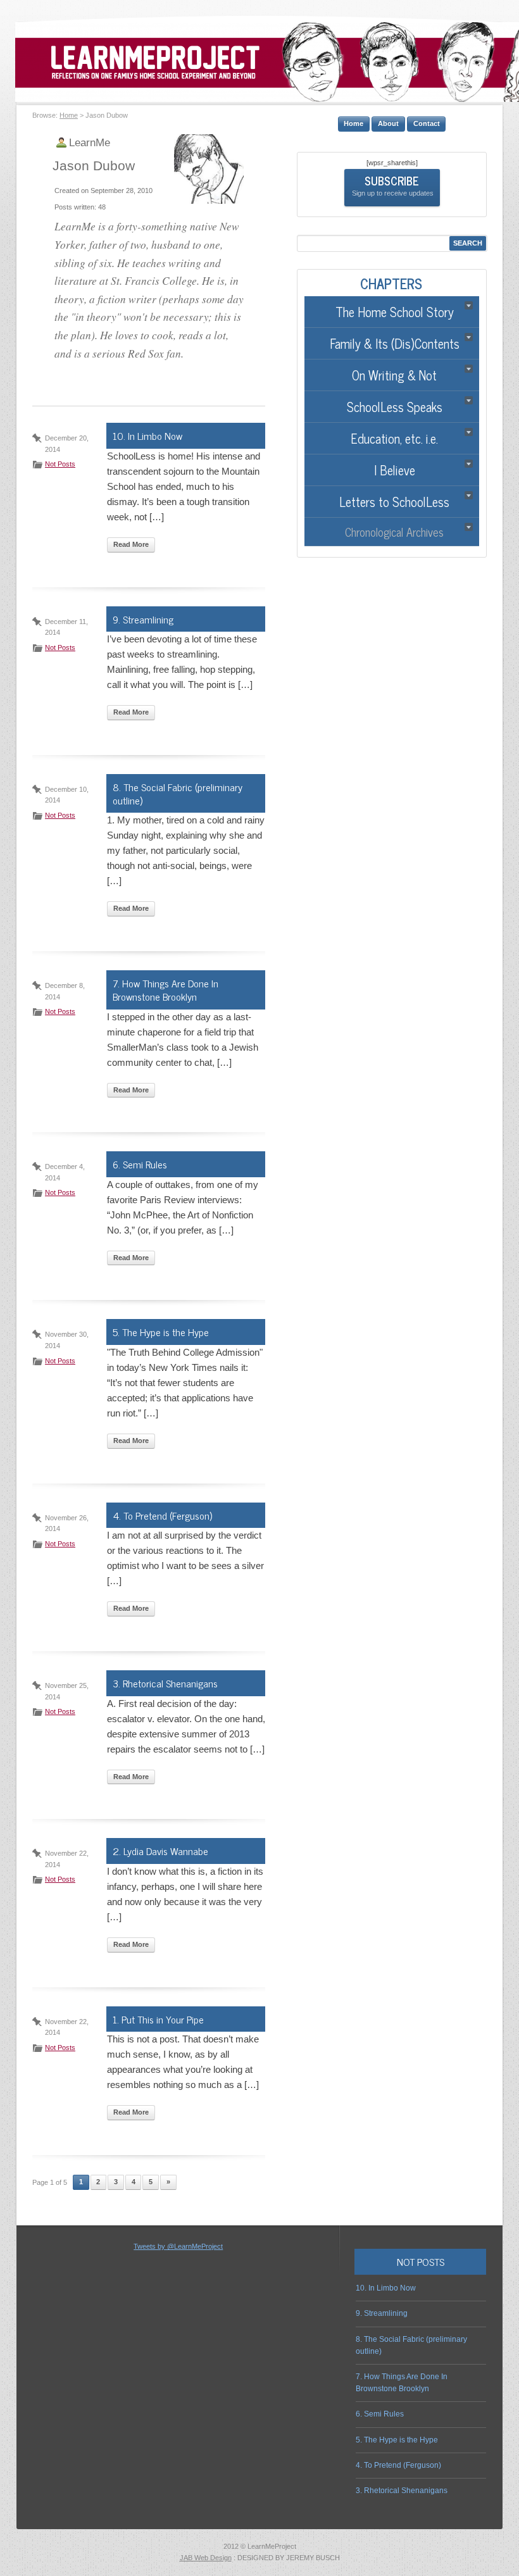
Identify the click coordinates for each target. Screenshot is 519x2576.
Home (69, 115)
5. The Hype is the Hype (161, 1332)
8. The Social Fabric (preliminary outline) (178, 793)
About (388, 123)
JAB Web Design (206, 2558)
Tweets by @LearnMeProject (178, 2246)
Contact (427, 123)
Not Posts (60, 464)
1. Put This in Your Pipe (158, 2019)
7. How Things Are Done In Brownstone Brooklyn (166, 990)
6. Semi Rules (140, 1164)
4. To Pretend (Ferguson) (162, 1515)
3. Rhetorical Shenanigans (165, 1683)
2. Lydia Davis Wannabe (160, 1851)
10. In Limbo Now (147, 435)
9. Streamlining (143, 619)
